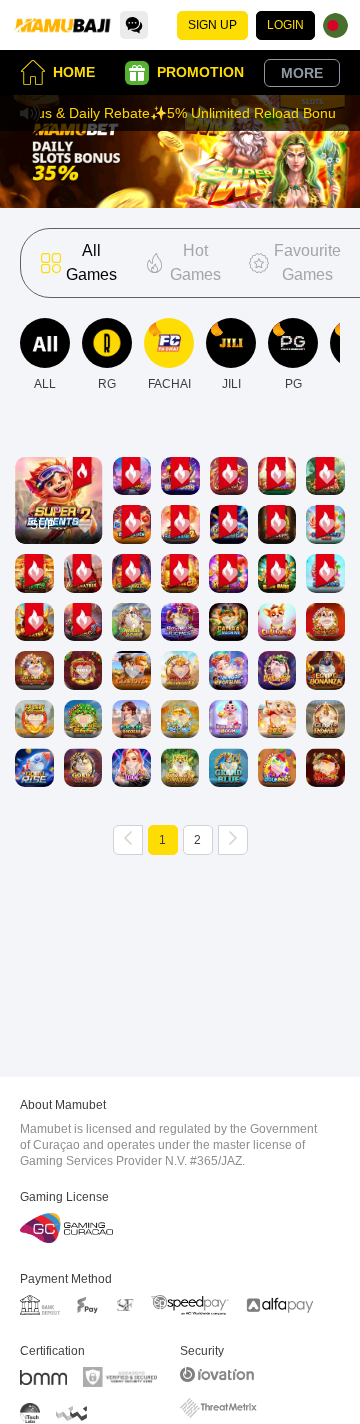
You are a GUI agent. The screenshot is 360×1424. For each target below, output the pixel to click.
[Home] (62, 25)
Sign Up (212, 25)
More (302, 73)
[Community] (134, 25)
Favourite (58, 459)
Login (285, 25)
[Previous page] (128, 840)
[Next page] (233, 840)
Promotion (200, 72)
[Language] (335, 25)
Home (74, 72)
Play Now (58, 517)
